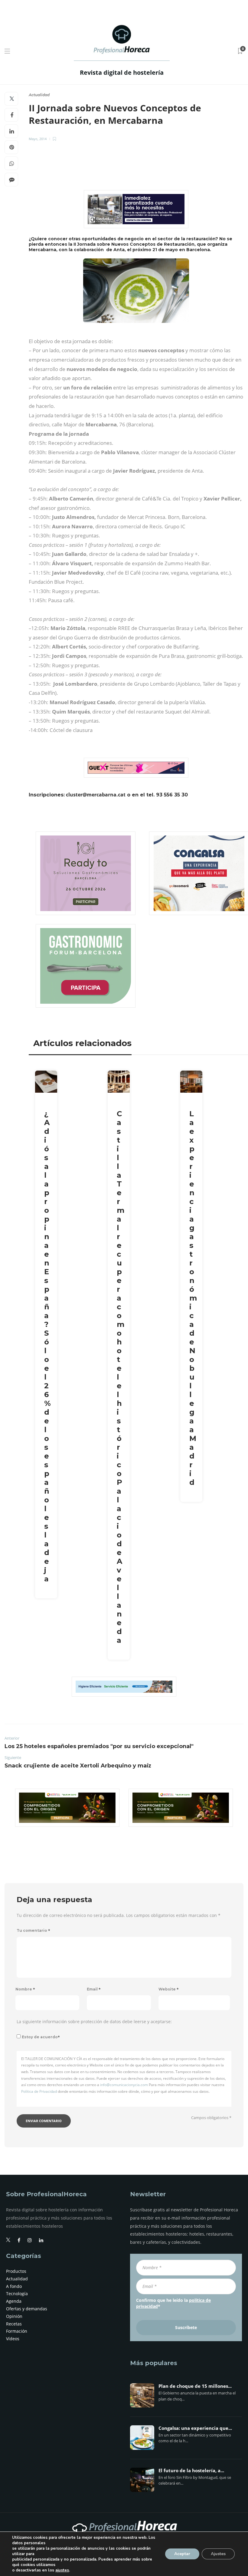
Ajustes (218, 2554)
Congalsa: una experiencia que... (195, 2428)
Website (169, 1989)
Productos (16, 2271)
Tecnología (17, 2294)
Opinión (14, 2316)
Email (94, 1989)
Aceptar (182, 2554)
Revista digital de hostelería (122, 72)
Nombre (25, 1989)
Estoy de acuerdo (41, 2037)
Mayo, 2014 (38, 139)
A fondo (14, 2286)
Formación (17, 2331)
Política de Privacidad (39, 2091)
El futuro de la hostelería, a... (191, 2471)
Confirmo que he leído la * (173, 2303)
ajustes (62, 2570)
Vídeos (13, 2339)
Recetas (14, 2324)
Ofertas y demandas (27, 2309)
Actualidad (39, 95)
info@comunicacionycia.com (124, 2085)
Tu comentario (33, 1930)
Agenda (14, 2301)
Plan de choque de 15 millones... (195, 2386)
